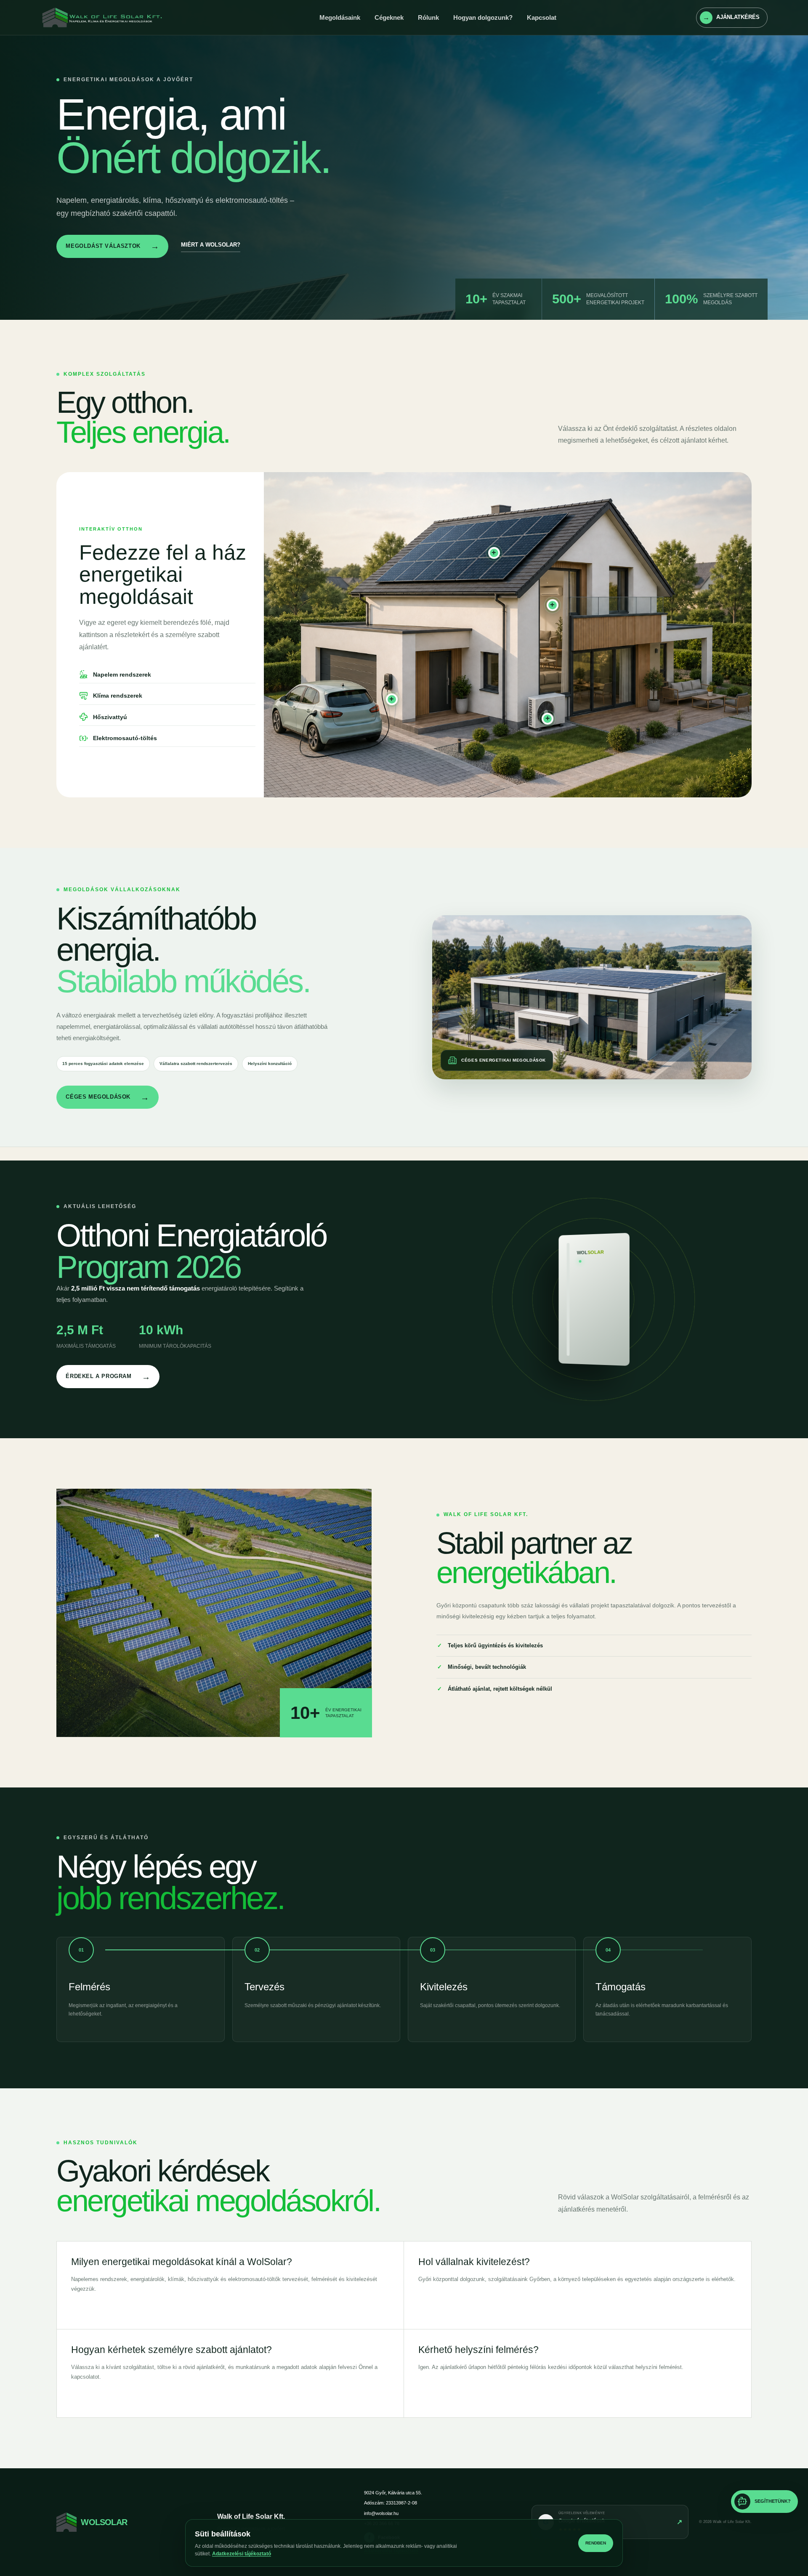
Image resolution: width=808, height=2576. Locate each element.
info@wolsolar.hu (381, 2513)
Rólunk (428, 17)
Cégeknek (389, 17)
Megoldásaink (340, 17)
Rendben (596, 2543)
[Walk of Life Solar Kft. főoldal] (110, 18)
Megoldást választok (112, 246)
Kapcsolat (542, 17)
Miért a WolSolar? (211, 245)
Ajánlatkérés (731, 17)
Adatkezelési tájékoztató (242, 2554)
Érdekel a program (108, 1377)
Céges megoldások (107, 1097)
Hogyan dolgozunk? (483, 17)
